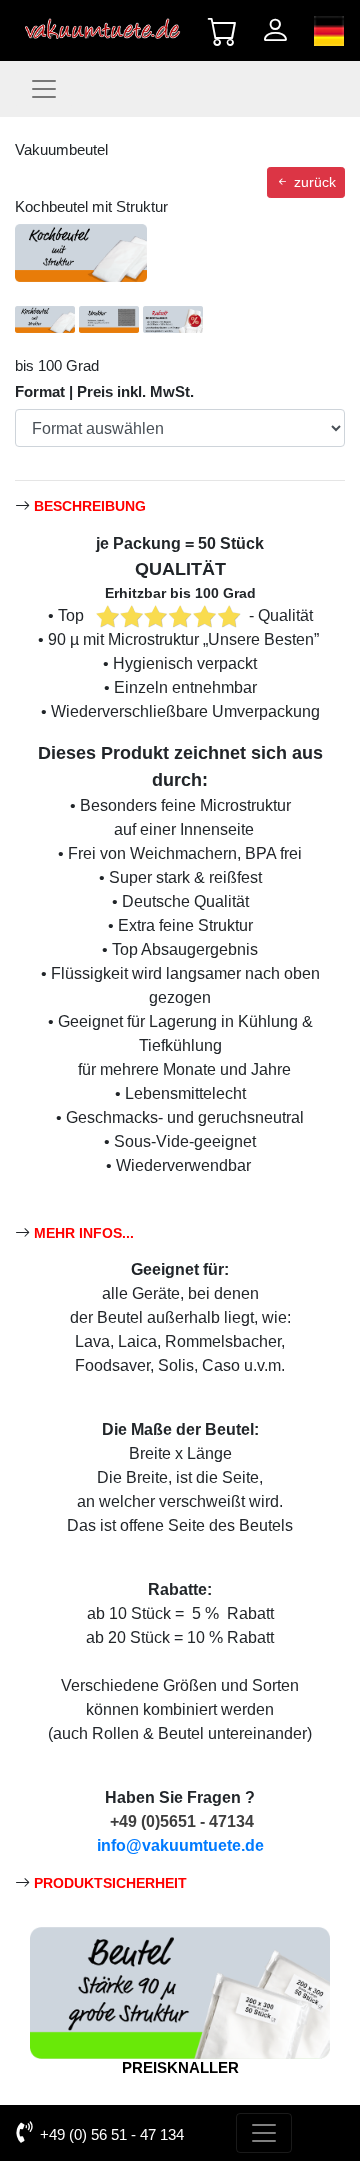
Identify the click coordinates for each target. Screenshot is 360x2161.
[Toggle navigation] (44, 89)
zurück (313, 182)
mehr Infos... (84, 1233)
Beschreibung (90, 506)
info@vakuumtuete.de (180, 1845)
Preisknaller (180, 2067)
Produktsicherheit (110, 1883)
